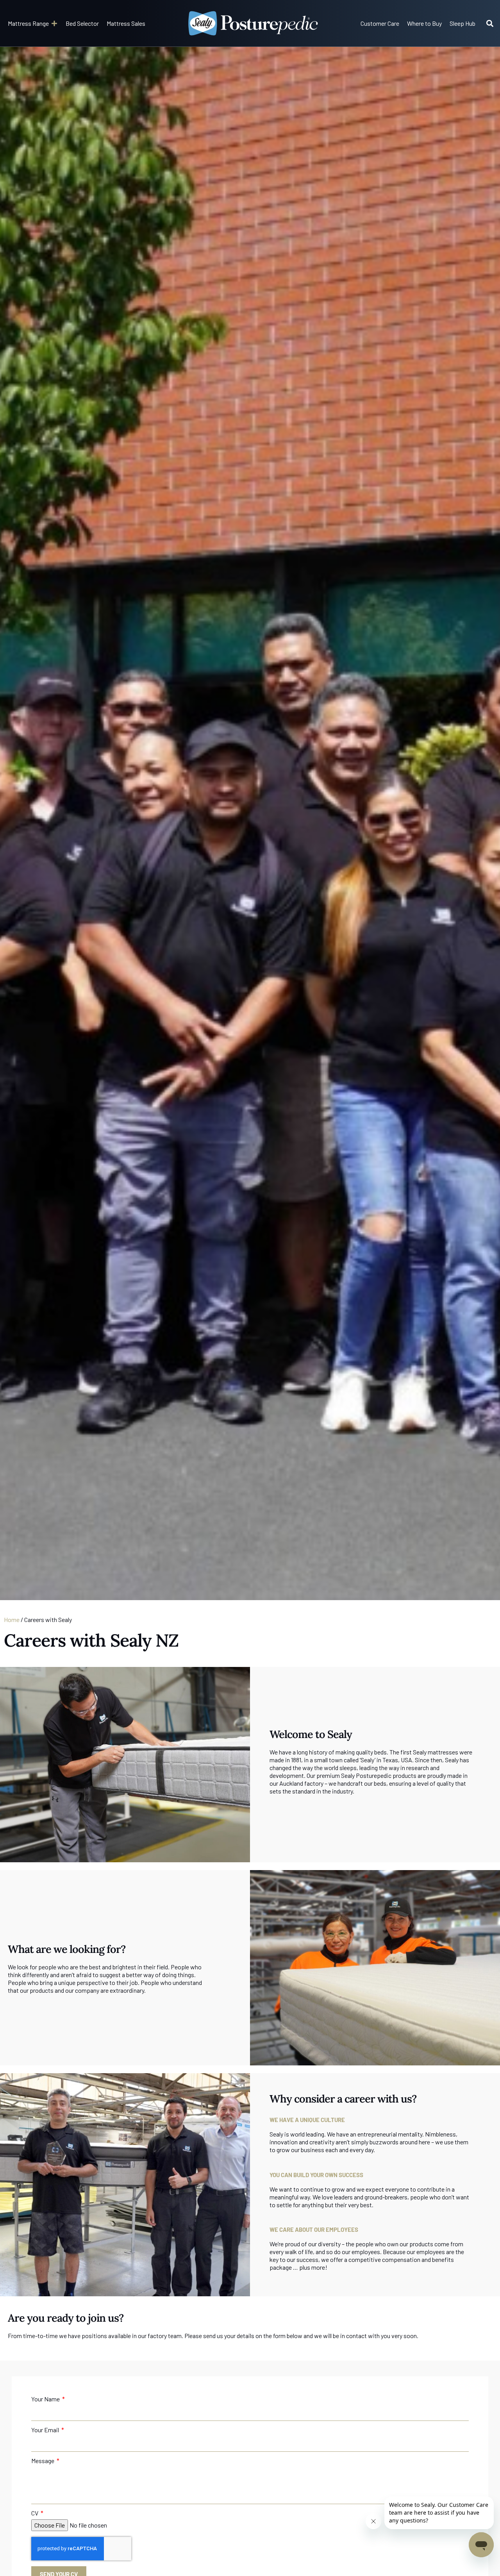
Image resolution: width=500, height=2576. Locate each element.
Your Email (46, 2430)
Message (43, 2461)
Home (12, 1619)
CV (35, 2513)
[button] (33, 23)
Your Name (46, 2399)
